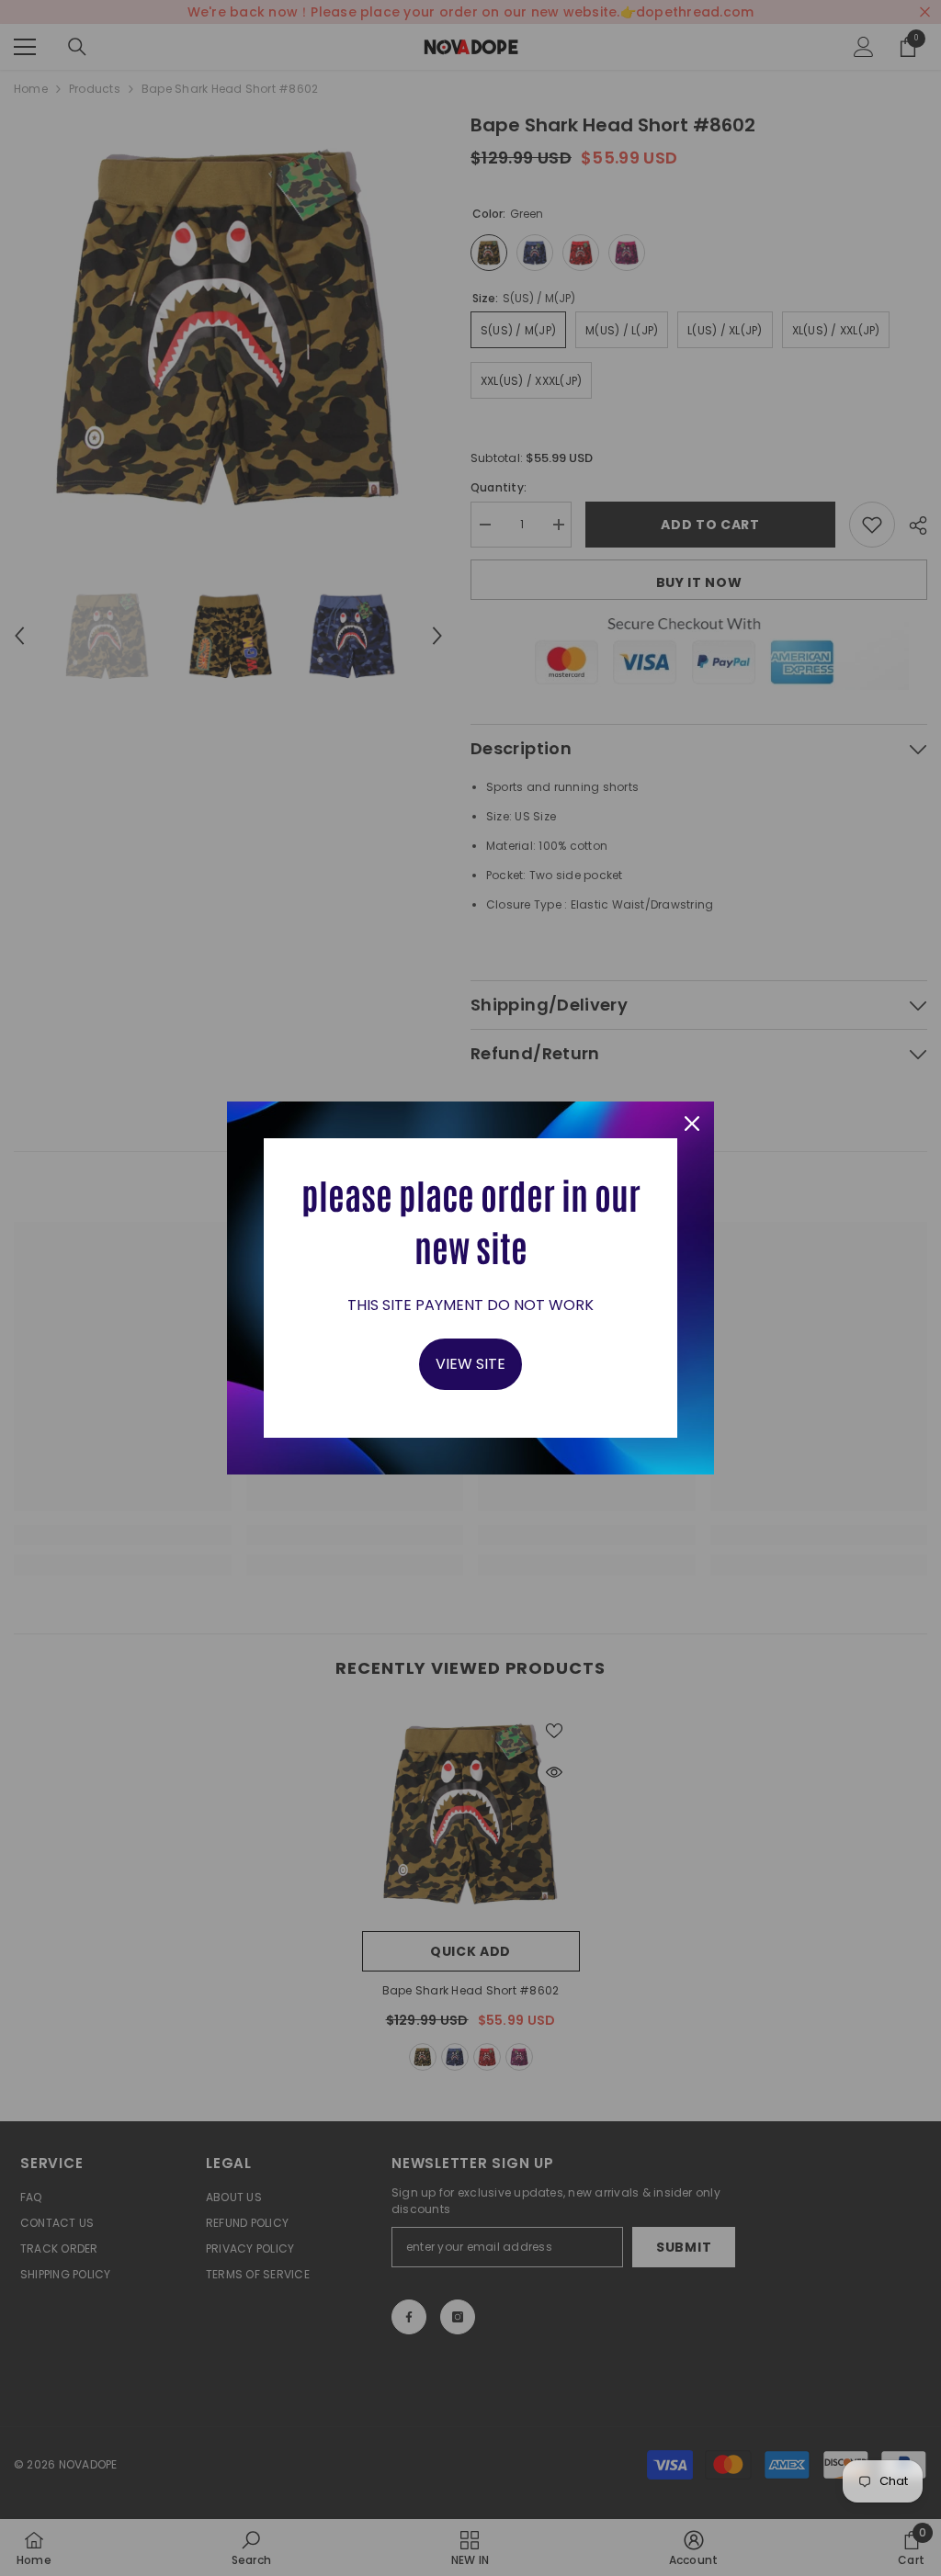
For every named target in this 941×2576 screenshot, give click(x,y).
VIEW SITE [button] (470, 1364)
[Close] (692, 1124)
